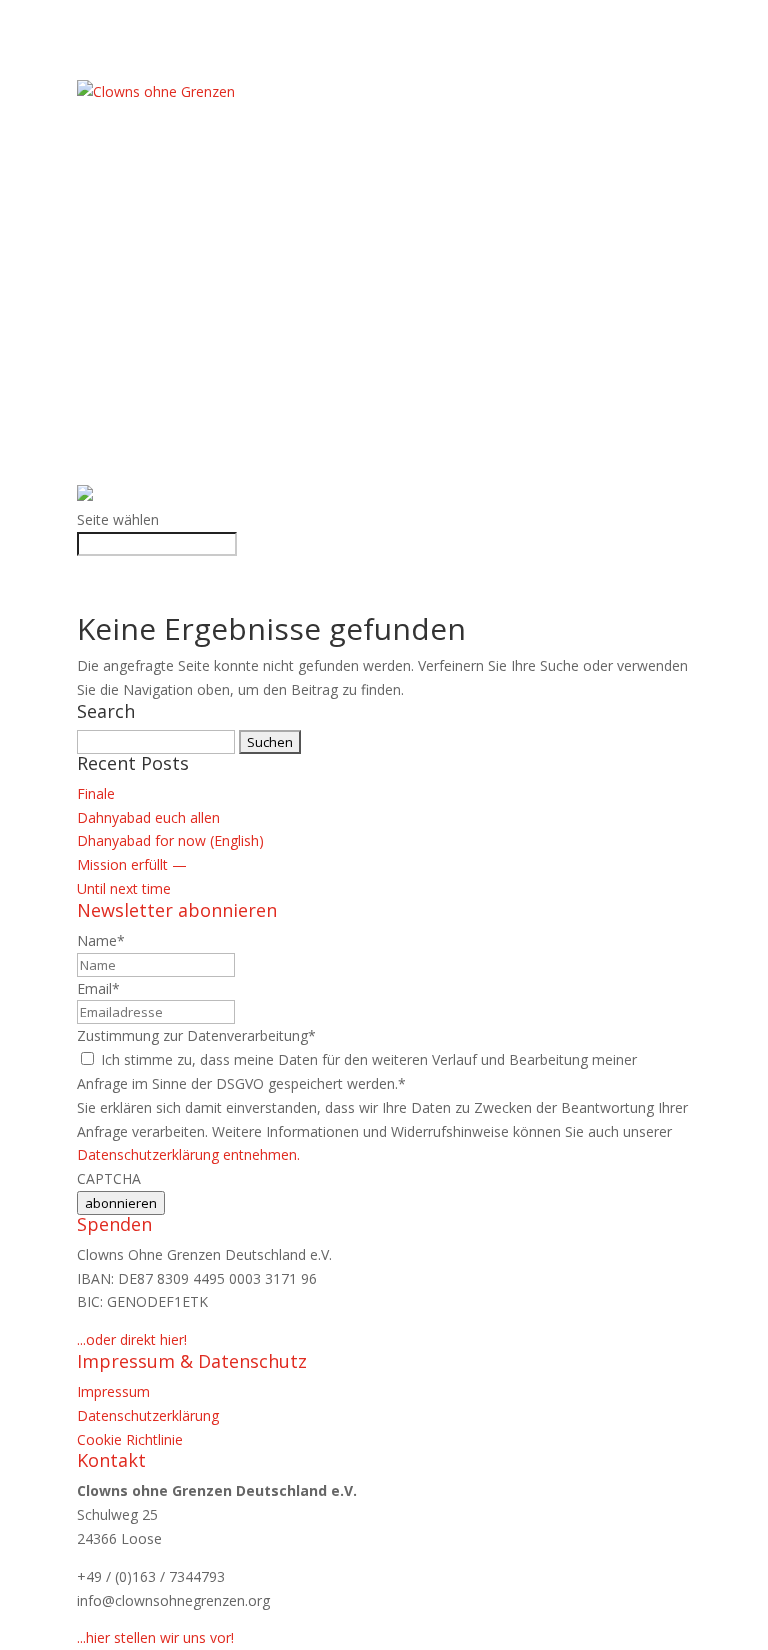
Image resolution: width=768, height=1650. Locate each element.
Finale (96, 793)
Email (98, 988)
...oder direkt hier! (132, 1339)
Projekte (111, 210)
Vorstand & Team (146, 162)
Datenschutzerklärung (148, 1415)
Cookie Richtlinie (130, 1439)
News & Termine (138, 234)
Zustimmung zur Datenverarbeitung (196, 1035)
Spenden (109, 377)
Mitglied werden (142, 353)
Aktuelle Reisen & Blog (167, 258)
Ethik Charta (128, 139)
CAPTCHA (109, 1178)
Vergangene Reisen (150, 281)
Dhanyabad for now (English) (170, 840)
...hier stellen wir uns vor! (155, 1637)
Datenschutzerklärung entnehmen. (188, 1154)
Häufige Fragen (135, 186)
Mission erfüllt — (132, 864)
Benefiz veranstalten (163, 400)
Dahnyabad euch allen (148, 817)
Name (101, 940)
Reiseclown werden (154, 424)
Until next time (124, 888)
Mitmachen (121, 329)
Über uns (111, 115)
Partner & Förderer (155, 305)
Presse (102, 448)
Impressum (113, 1391)
